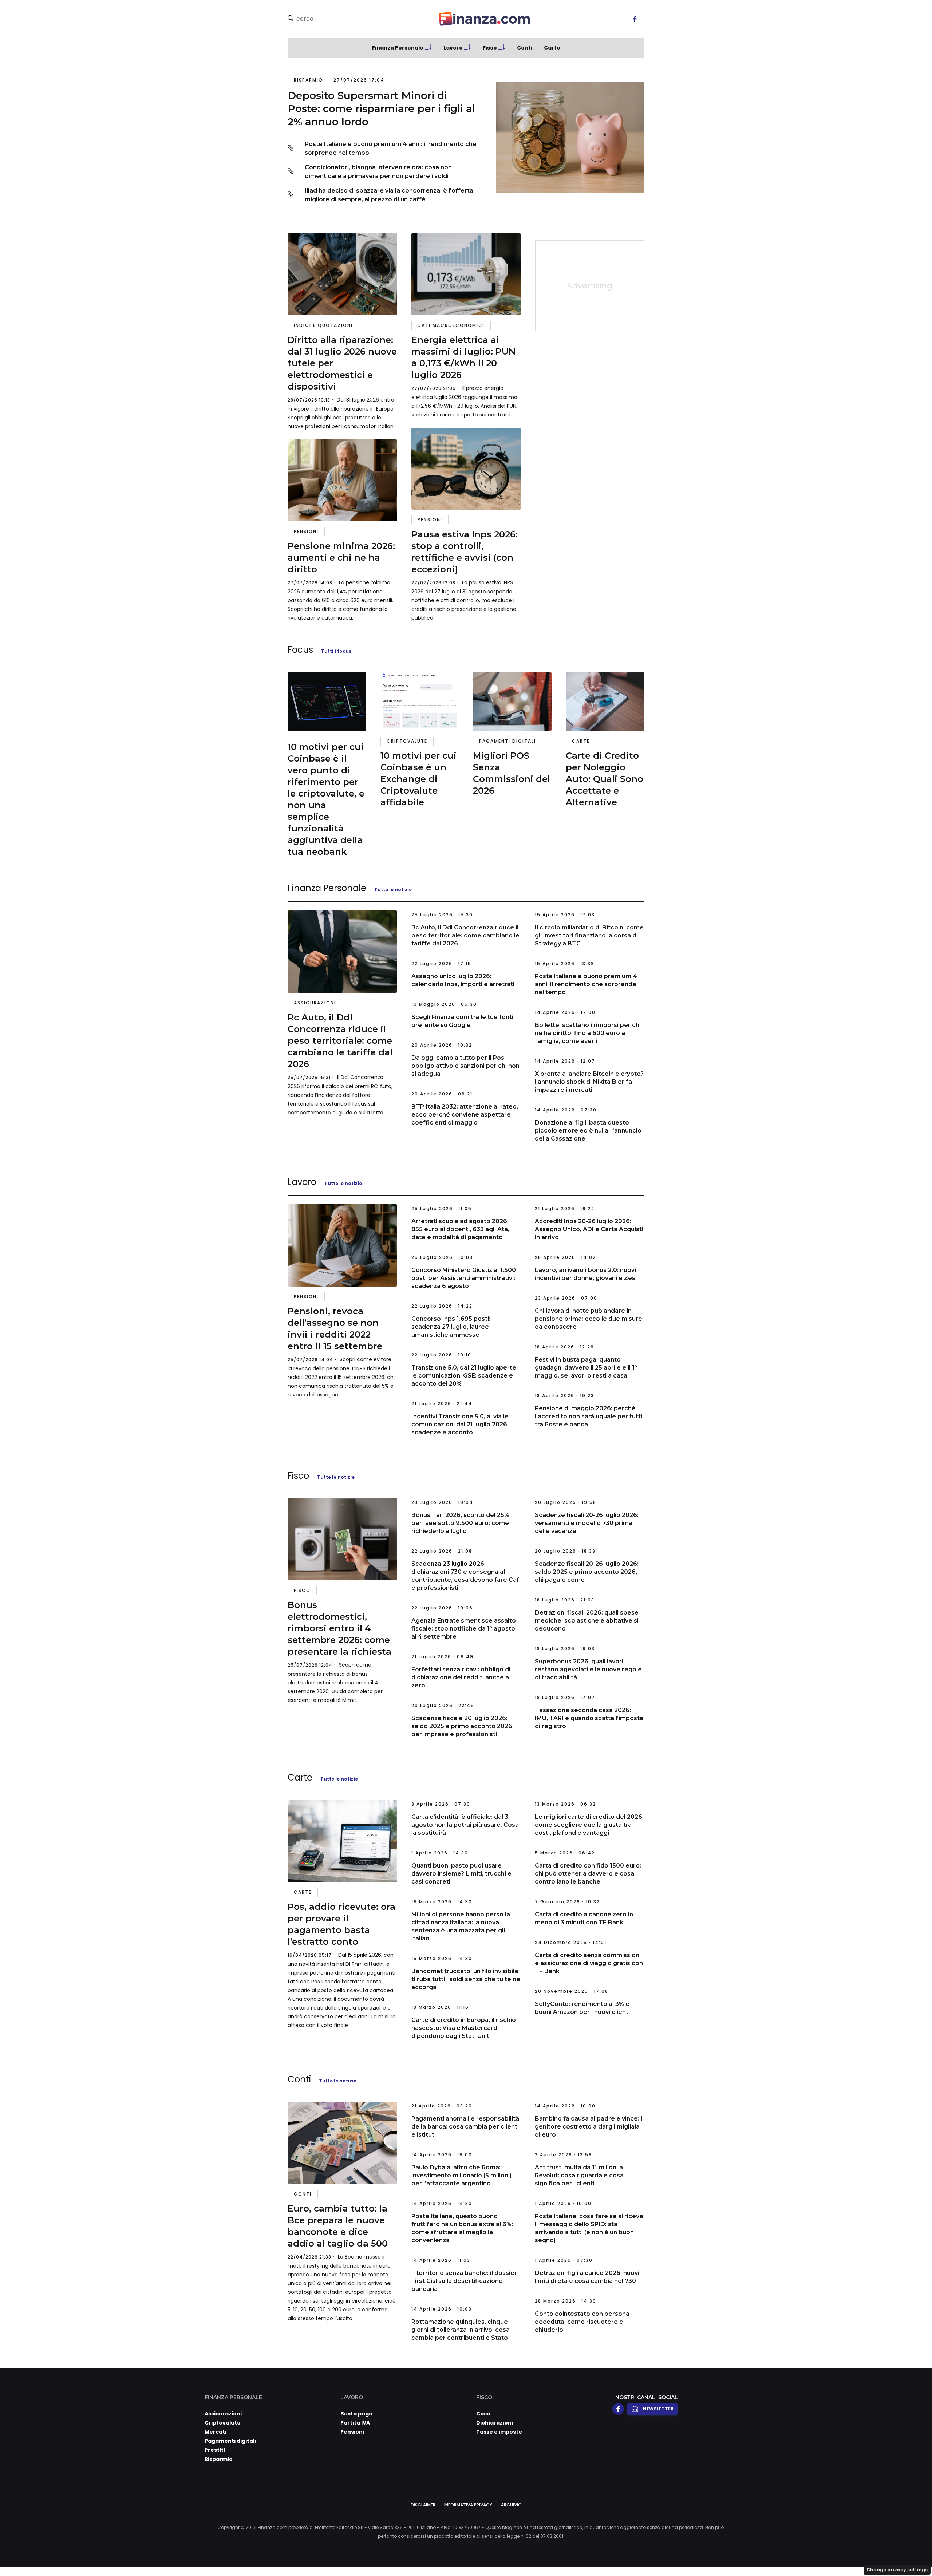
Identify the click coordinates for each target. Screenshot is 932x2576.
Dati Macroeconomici (451, 325)
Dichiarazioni (495, 2423)
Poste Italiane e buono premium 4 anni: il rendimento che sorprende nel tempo (391, 148)
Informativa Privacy (468, 2505)
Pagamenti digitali (508, 741)
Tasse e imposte (499, 2432)
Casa (483, 2414)
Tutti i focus (336, 651)
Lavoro (453, 48)
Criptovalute (407, 741)
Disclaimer (423, 2505)
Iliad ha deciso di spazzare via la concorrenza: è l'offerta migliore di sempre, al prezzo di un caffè (389, 195)
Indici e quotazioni (323, 325)
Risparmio (308, 80)
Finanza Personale (398, 48)
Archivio (511, 2505)
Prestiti (215, 2450)
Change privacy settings (897, 2570)
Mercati (216, 2432)
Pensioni (306, 531)
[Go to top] (809, 2552)
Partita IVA (355, 2423)
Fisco (490, 48)
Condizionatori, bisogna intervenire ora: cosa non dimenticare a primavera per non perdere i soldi (378, 172)
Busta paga (356, 2414)
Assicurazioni (315, 1003)
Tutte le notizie (393, 890)
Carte (552, 48)
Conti (525, 48)
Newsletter (658, 2409)
